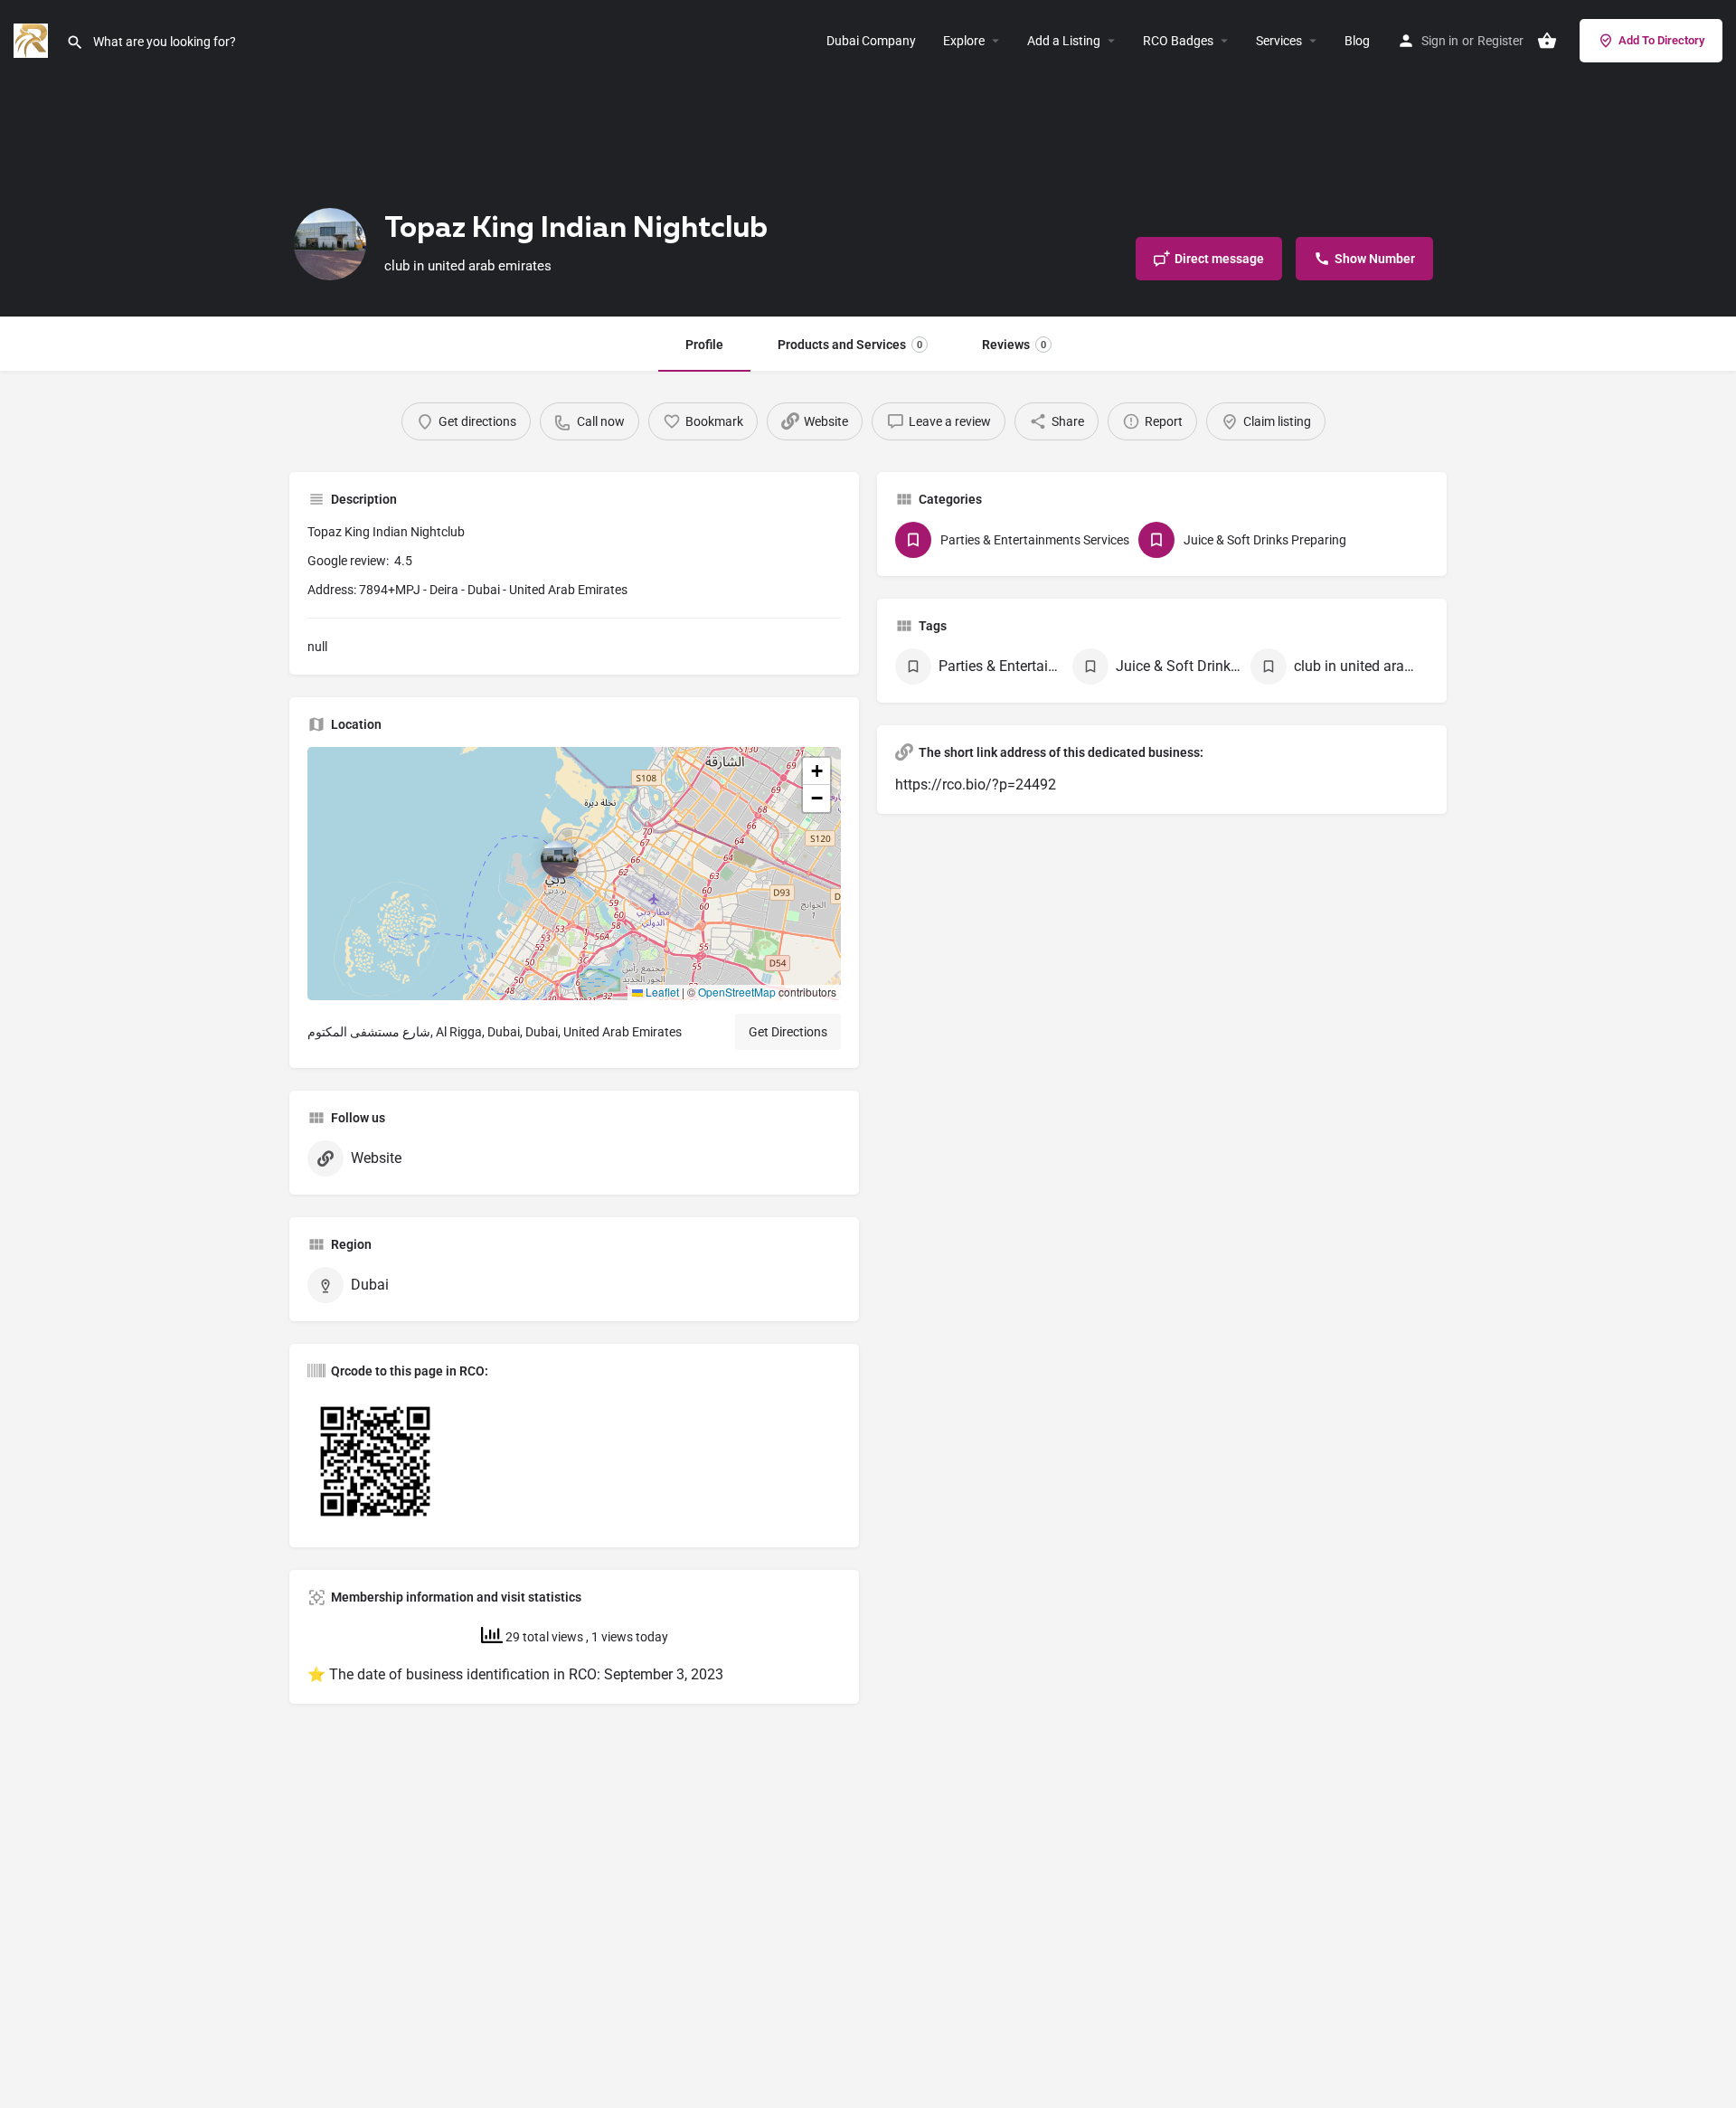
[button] (574, 874)
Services (1279, 41)
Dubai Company (871, 41)
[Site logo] (33, 39)
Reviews (1014, 345)
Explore (964, 41)
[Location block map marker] (560, 859)
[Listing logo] (330, 244)
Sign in (1440, 41)
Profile (704, 345)
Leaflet (661, 992)
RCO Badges (1178, 41)
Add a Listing (1064, 41)
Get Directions (788, 1032)
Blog (1357, 41)
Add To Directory (1661, 40)
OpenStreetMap (737, 992)
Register (1500, 41)
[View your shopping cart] (1547, 41)
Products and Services (850, 345)
